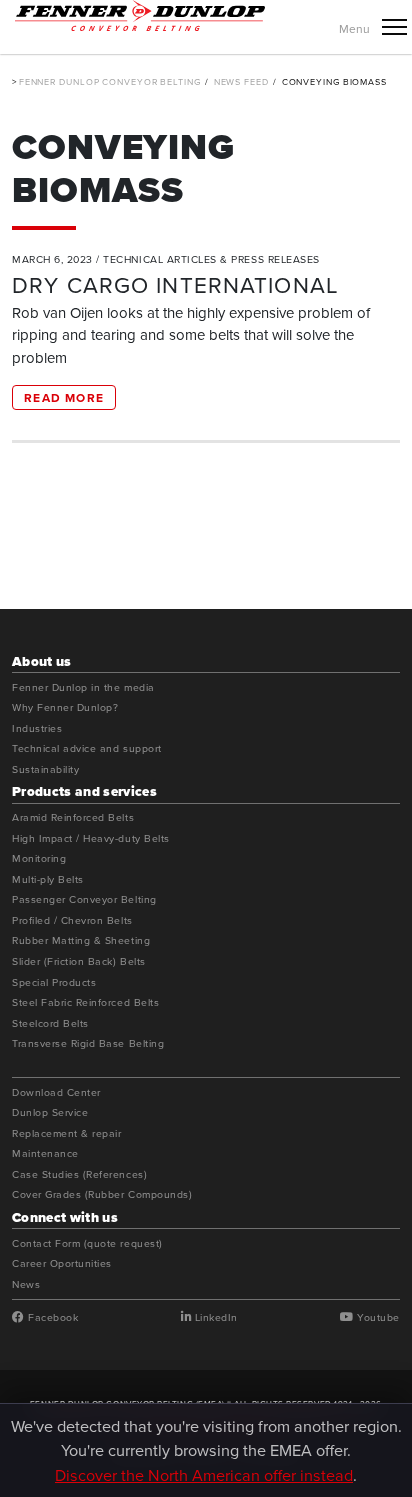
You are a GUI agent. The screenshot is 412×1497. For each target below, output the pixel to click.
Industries (37, 729)
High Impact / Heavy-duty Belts (91, 839)
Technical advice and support (87, 749)
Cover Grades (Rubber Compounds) (102, 1195)
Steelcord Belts (50, 1024)
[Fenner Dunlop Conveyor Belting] (140, 15)
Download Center (56, 1093)
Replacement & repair (67, 1134)
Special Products (54, 983)
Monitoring (39, 859)
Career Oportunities (62, 1264)
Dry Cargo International (175, 284)
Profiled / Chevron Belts (72, 921)
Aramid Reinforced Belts (73, 818)
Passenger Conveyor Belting (84, 900)
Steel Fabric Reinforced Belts (85, 1003)
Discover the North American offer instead (204, 1474)
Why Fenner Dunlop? (65, 708)
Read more (64, 397)
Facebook (51, 1317)
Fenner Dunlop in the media (83, 688)
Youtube (377, 1317)
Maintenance (45, 1154)
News (26, 1285)
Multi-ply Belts (48, 880)
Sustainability (45, 770)
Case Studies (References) (79, 1175)
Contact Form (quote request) (87, 1244)
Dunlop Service (50, 1113)
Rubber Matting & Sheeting (81, 941)
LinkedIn (214, 1317)
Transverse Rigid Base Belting (88, 1044)
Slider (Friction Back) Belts (79, 962)
